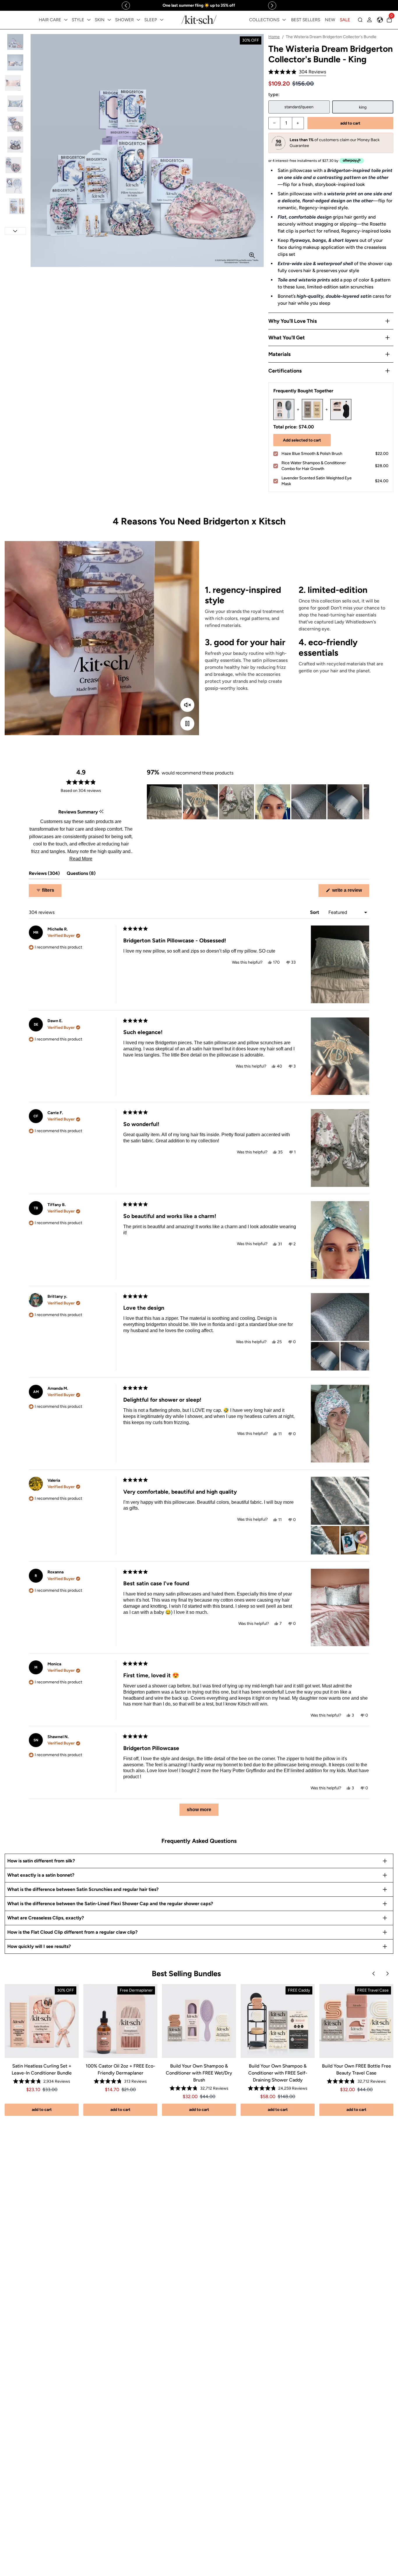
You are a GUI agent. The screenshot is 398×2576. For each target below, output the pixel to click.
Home (274, 37)
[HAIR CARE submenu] (66, 20)
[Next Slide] (364, 802)
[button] (297, 72)
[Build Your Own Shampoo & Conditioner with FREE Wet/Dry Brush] (199, 2021)
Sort (315, 912)
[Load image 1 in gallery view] (15, 42)
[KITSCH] (199, 20)
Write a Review (350, 892)
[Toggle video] (187, 724)
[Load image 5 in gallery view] (15, 124)
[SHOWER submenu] (138, 20)
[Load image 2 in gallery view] (15, 62)
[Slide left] (126, 6)
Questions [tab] (81, 875)
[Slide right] (272, 6)
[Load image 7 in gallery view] (15, 165)
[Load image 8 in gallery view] (15, 186)
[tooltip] (101, 812)
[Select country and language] (380, 20)
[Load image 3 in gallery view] (15, 83)
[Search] (360, 20)
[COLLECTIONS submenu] (284, 20)
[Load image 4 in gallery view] (15, 103)
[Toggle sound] (187, 705)
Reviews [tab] (44, 875)
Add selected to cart (302, 440)
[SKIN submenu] (109, 20)
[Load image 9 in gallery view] (15, 206)
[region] (199, 5)
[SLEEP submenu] (162, 20)
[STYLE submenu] (89, 20)
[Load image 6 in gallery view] (15, 145)
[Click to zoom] (252, 255)
